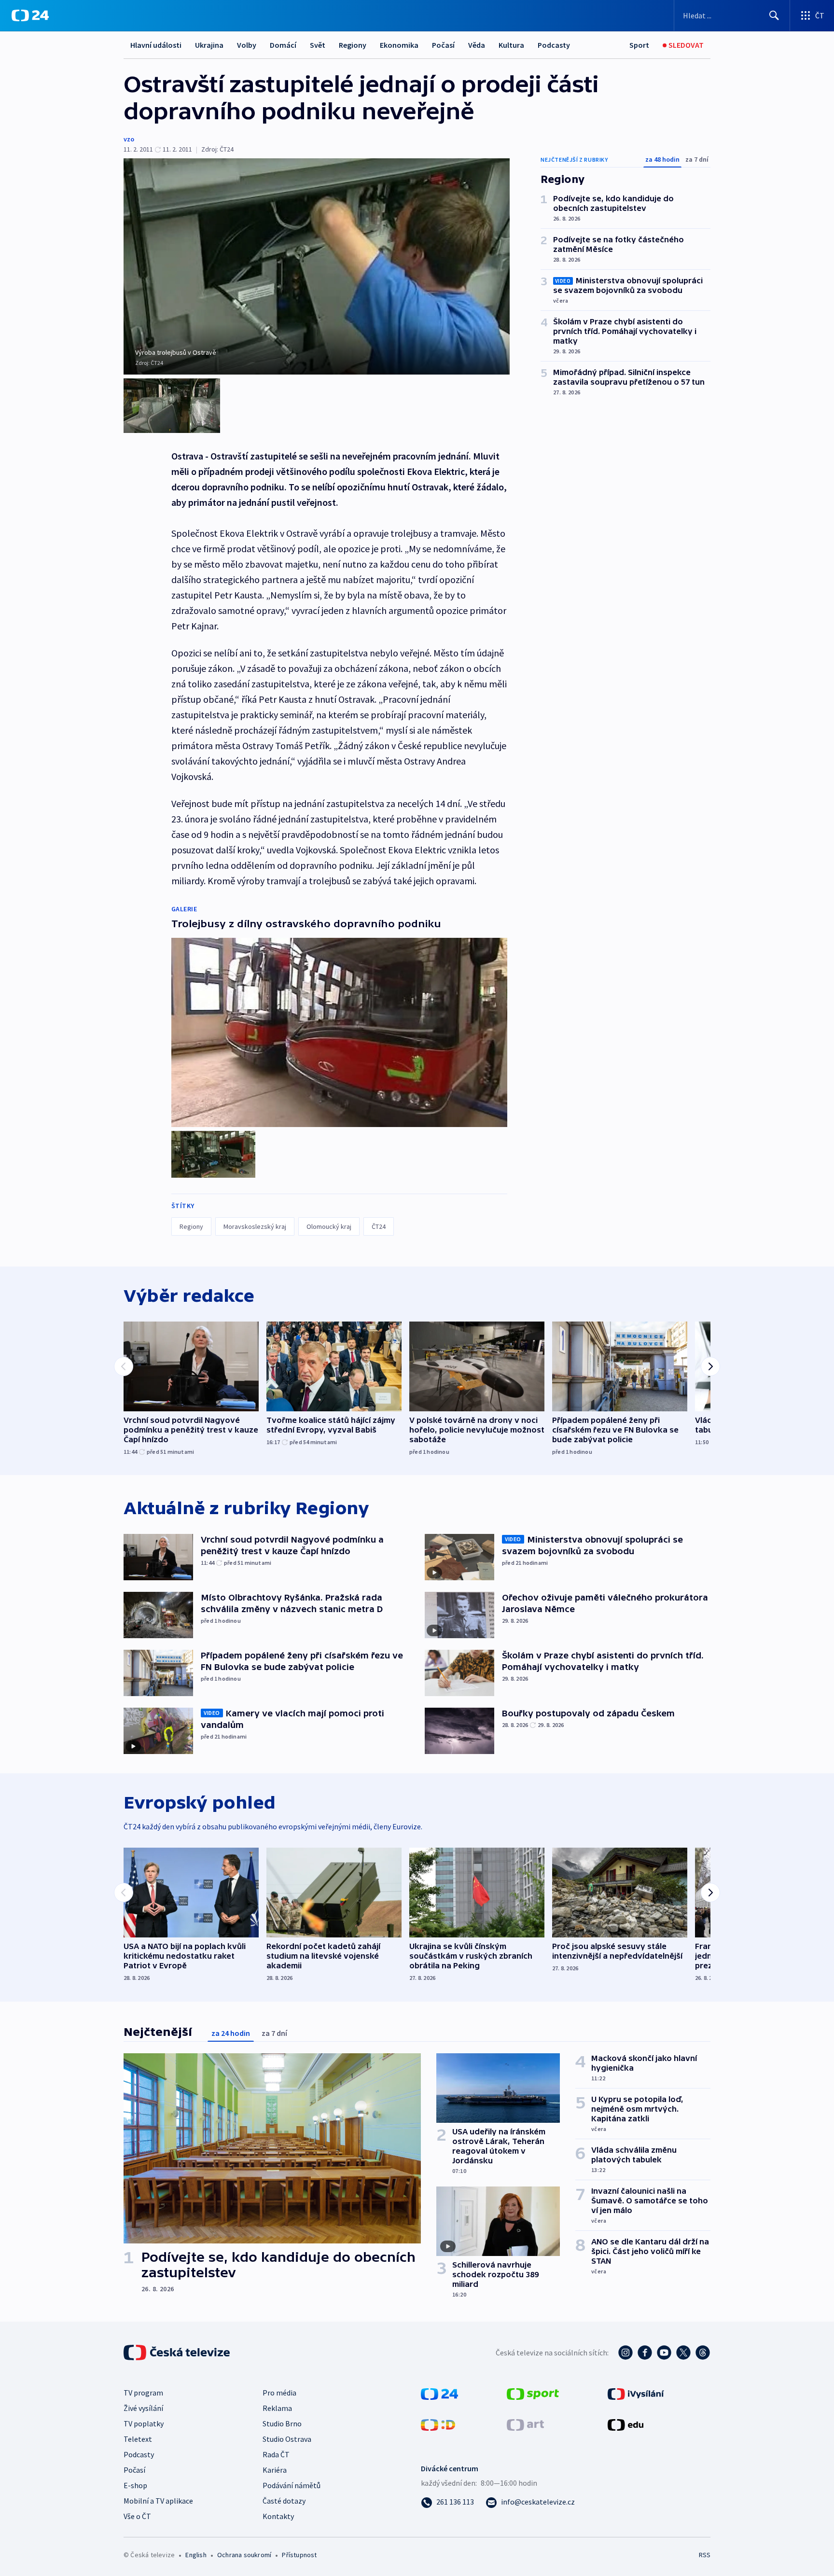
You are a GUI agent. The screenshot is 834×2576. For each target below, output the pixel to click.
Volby (247, 45)
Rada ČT (276, 2454)
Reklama (277, 2408)
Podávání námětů (292, 2485)
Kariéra (275, 2470)
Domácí (283, 45)
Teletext (138, 2439)
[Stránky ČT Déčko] (438, 2424)
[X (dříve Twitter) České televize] (683, 2353)
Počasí (443, 45)
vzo (129, 139)
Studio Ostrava (287, 2439)
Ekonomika (399, 45)
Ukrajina (209, 45)
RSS (705, 2555)
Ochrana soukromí (244, 2555)
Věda (477, 45)
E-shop (135, 2485)
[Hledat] (774, 15)
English (196, 2555)
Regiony (353, 45)
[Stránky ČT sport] (533, 2393)
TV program (143, 2393)
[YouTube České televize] (664, 2353)
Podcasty (554, 45)
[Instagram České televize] (625, 2353)
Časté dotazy (284, 2501)
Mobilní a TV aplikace (158, 2501)
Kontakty (278, 2516)
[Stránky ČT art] (525, 2424)
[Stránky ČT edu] (625, 2424)
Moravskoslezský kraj (255, 1226)
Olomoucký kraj (329, 1226)
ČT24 (379, 1226)
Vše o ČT (137, 2516)
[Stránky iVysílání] (636, 2393)
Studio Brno (282, 2423)
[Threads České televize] (703, 2353)
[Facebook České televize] (645, 2353)
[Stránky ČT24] (439, 2393)
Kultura (511, 45)
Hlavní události (156, 45)
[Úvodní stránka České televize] (178, 2353)
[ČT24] (30, 15)
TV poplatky (144, 2423)
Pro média (279, 2393)
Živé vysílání (143, 2408)
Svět (318, 45)
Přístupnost (299, 2555)
